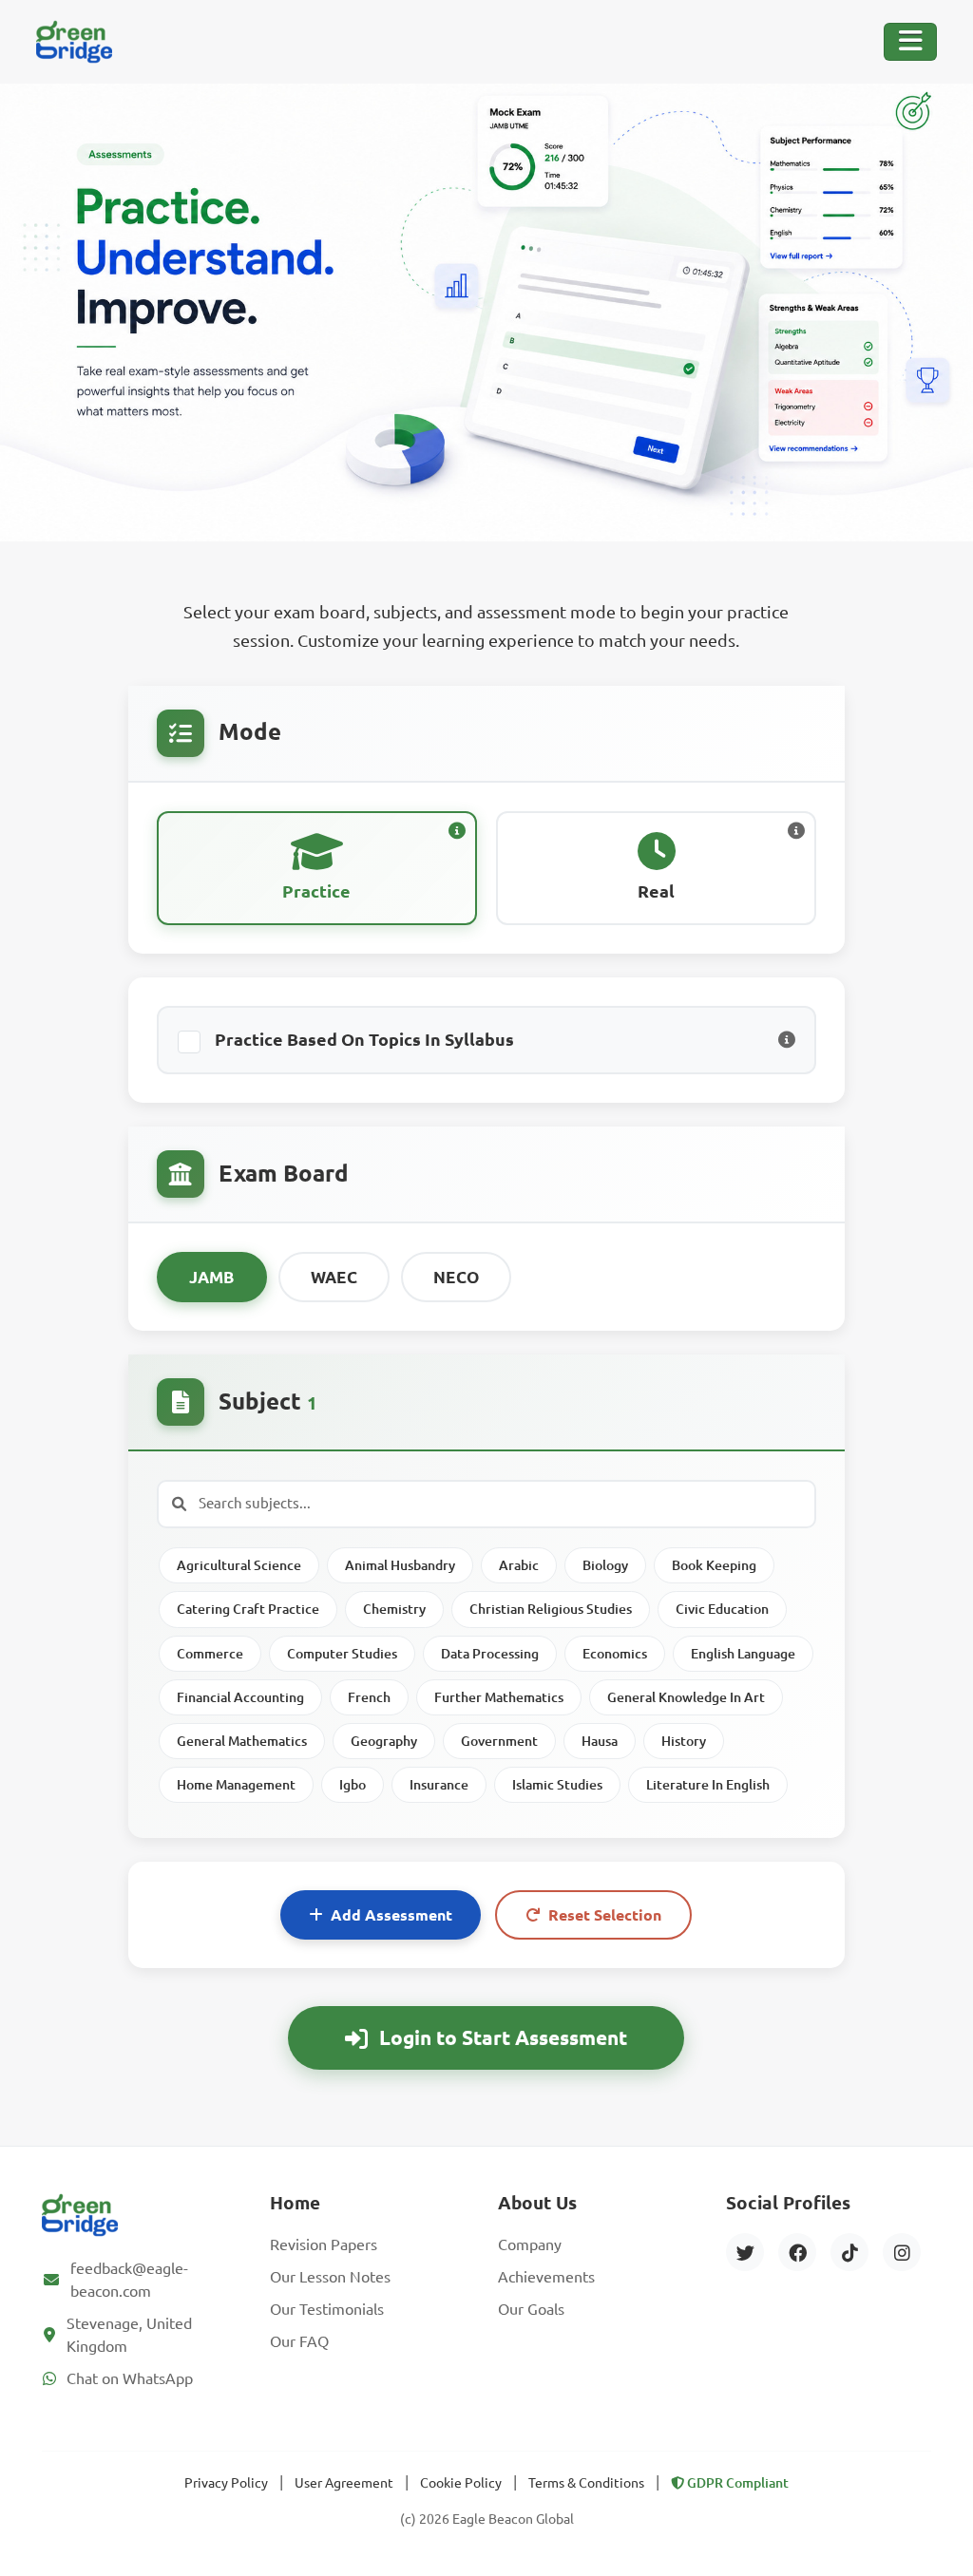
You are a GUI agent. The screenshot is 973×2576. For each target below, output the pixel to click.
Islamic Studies (557, 1785)
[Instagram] (902, 2252)
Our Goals (531, 2309)
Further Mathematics (499, 1697)
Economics (615, 1654)
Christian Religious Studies (551, 1609)
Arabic (519, 1565)
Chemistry (394, 1609)
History (684, 1741)
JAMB (212, 1277)
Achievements (546, 2277)
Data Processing (490, 1654)
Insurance (439, 1785)
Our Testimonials (327, 2309)
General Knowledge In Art (686, 1697)
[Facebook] (797, 2252)
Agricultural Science (239, 1565)
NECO (456, 1277)
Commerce (210, 1654)
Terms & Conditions (586, 2483)
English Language (743, 1654)
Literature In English (708, 1785)
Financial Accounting (240, 1697)
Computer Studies (342, 1654)
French (369, 1697)
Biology (605, 1565)
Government (499, 1741)
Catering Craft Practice (248, 1609)
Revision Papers (324, 2245)
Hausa (600, 1741)
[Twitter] (745, 2252)
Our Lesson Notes (330, 2277)
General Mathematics (242, 1741)
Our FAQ (299, 2341)
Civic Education (722, 1609)
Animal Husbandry (400, 1565)
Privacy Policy (226, 2483)
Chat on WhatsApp (130, 2378)
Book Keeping (714, 1565)
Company (530, 2245)
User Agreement (344, 2483)
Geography (384, 1741)
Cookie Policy (461, 2483)
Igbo (353, 1785)
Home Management (236, 1785)
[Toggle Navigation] (910, 42)
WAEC (334, 1277)
